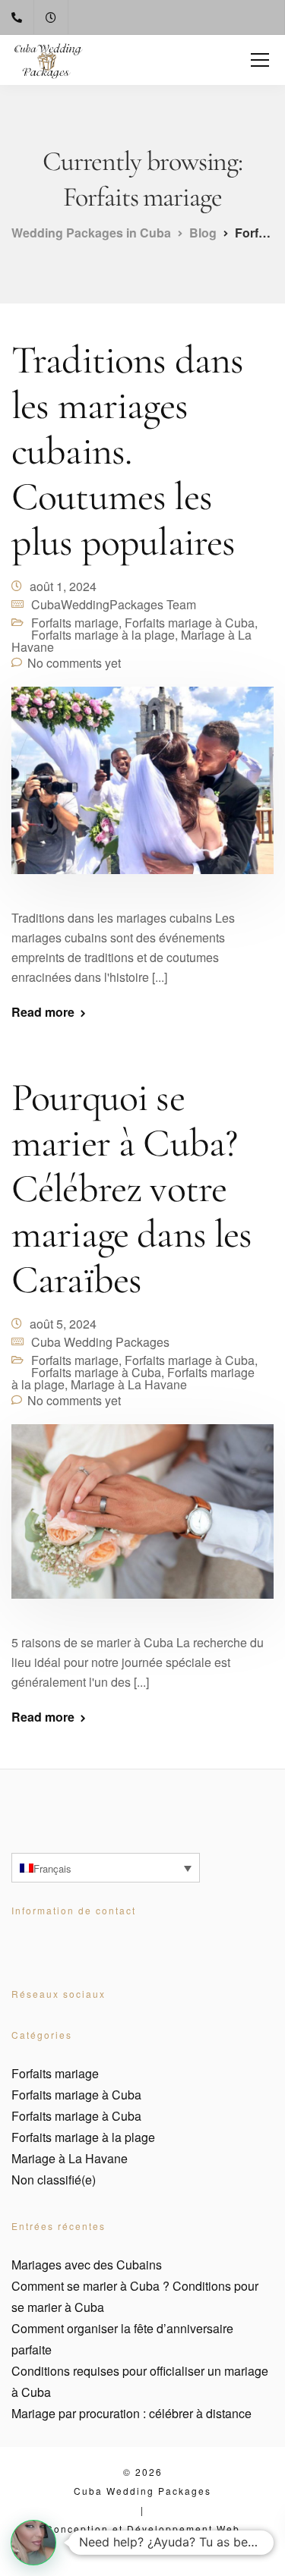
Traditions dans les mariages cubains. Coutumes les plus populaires (127, 451)
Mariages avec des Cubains (87, 2265)
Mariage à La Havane (129, 1384)
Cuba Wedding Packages (100, 1342)
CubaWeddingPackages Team (114, 604)
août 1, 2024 (63, 586)
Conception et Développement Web (143, 2529)
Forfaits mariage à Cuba (190, 623)
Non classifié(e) (54, 2180)
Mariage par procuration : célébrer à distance (131, 2413)
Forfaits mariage (75, 623)
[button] (33, 2543)
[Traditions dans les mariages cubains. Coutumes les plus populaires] (142, 789)
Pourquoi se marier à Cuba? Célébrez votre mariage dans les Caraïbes (132, 1189)
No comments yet (74, 663)
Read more (43, 1012)
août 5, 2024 (63, 1324)
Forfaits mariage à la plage (103, 635)
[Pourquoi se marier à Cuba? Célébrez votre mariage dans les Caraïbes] (142, 1521)
